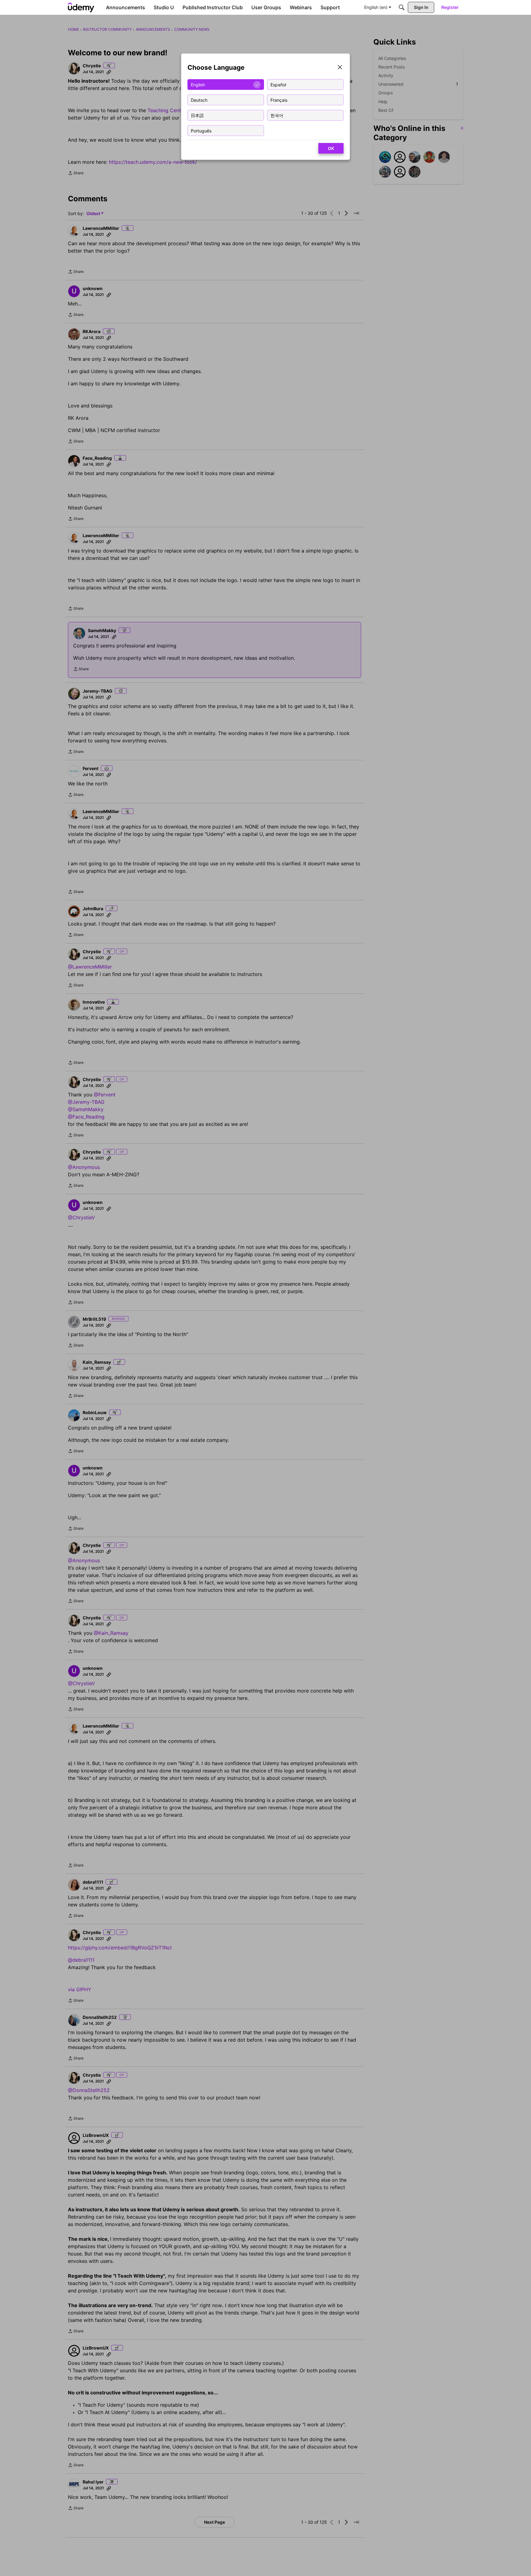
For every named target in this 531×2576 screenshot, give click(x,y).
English (198, 84)
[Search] (402, 7)
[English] (81, 7)
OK (331, 148)
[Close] (340, 68)
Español (278, 84)
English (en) (376, 7)
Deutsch (199, 100)
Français (279, 100)
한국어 (277, 115)
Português (201, 130)
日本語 (197, 115)
